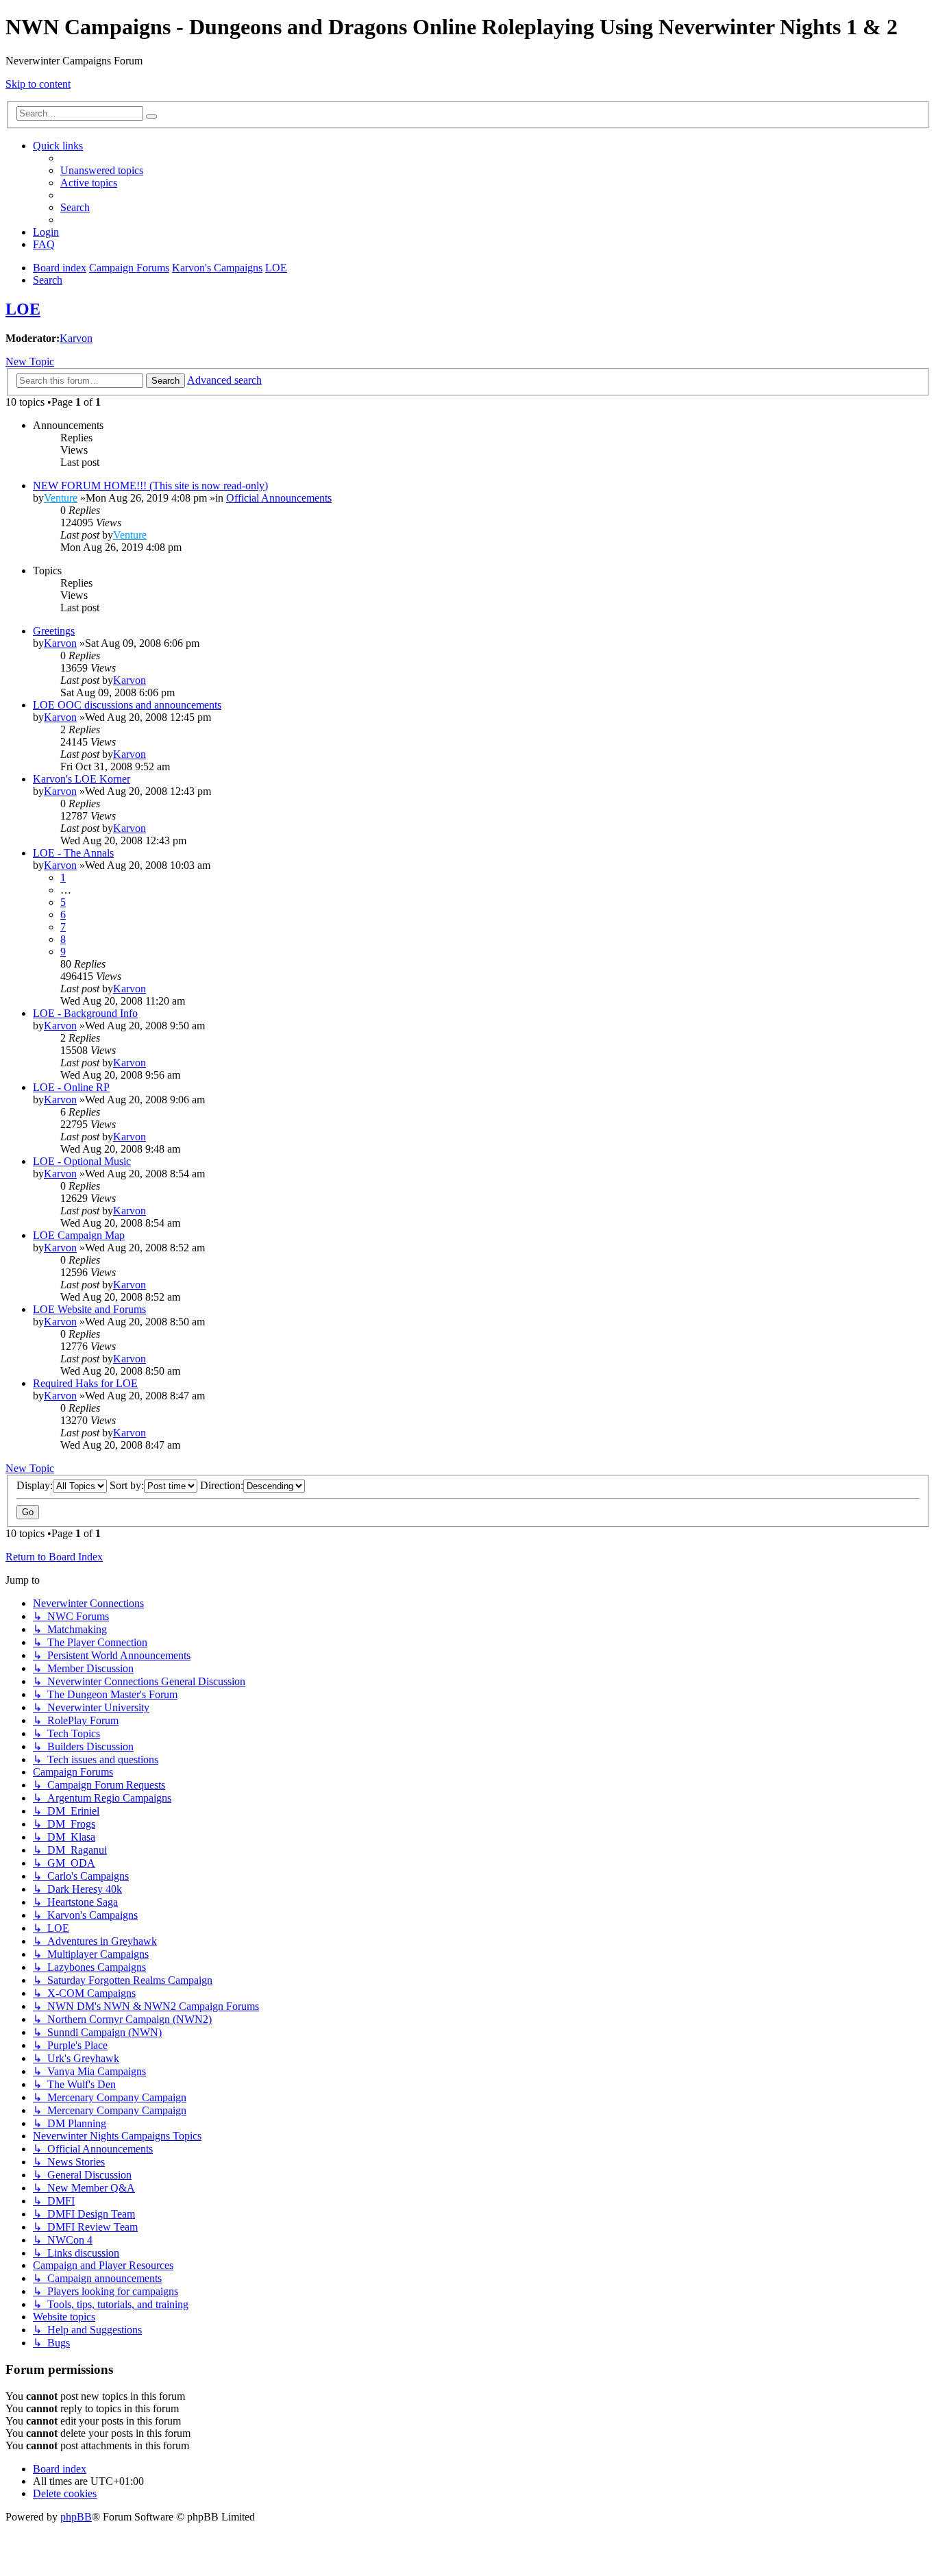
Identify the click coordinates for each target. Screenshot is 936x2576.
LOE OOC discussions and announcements (127, 705)
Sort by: (127, 1485)
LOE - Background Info (85, 1013)
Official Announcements (279, 498)
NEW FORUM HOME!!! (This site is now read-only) (150, 486)
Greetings (54, 631)
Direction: (222, 1485)
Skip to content (38, 84)
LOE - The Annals (73, 853)
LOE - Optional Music (82, 1161)
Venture (61, 498)
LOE (23, 309)
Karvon (76, 338)
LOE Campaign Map (79, 1235)
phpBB (76, 2517)
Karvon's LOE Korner (82, 779)
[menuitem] (102, 170)
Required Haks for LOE (85, 1383)
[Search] (151, 116)
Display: (35, 1485)
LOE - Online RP (71, 1087)
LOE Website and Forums (89, 1309)
